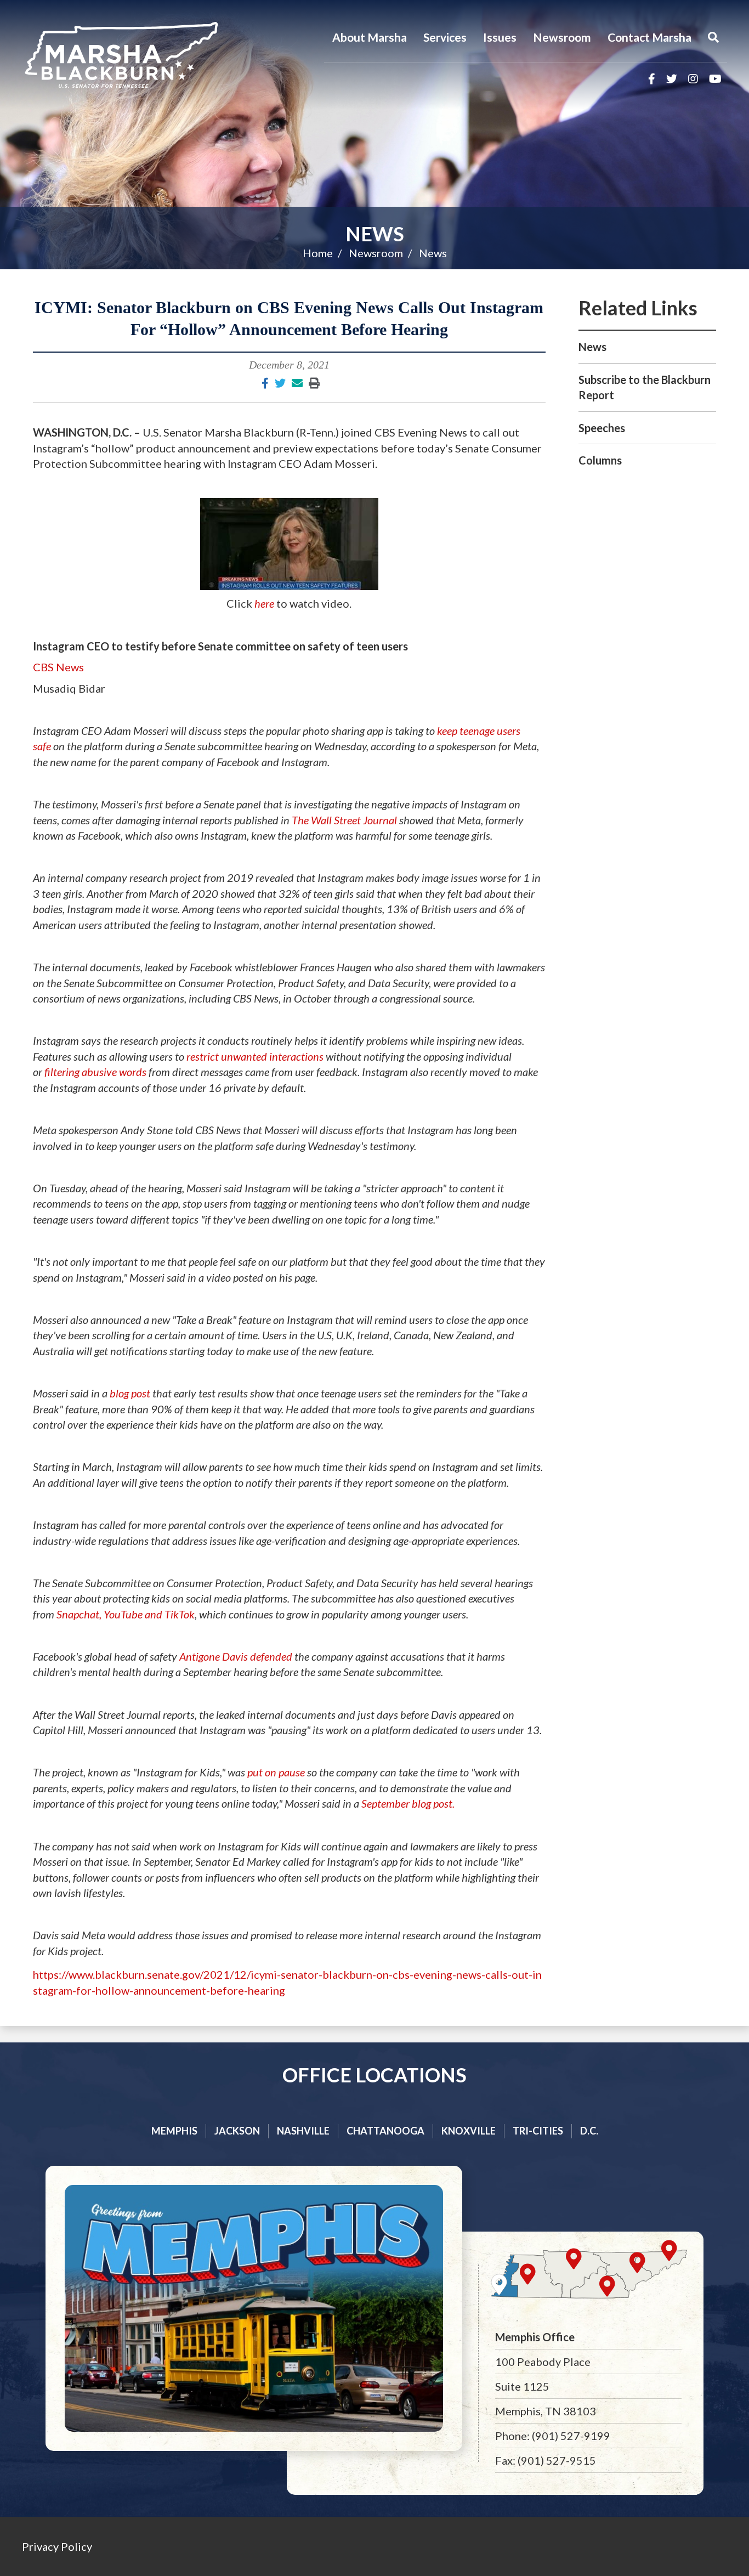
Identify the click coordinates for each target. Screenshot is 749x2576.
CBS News (58, 667)
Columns (600, 460)
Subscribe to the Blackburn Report (645, 387)
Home (318, 253)
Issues (500, 37)
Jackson (237, 2131)
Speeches (602, 428)
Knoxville (469, 2131)
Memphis (174, 2131)
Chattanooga (385, 2131)
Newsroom (562, 37)
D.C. (589, 2131)
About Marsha (370, 37)
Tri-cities (538, 2131)
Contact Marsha (649, 37)
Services (445, 37)
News (375, 234)
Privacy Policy (57, 2546)
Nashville (303, 2131)
